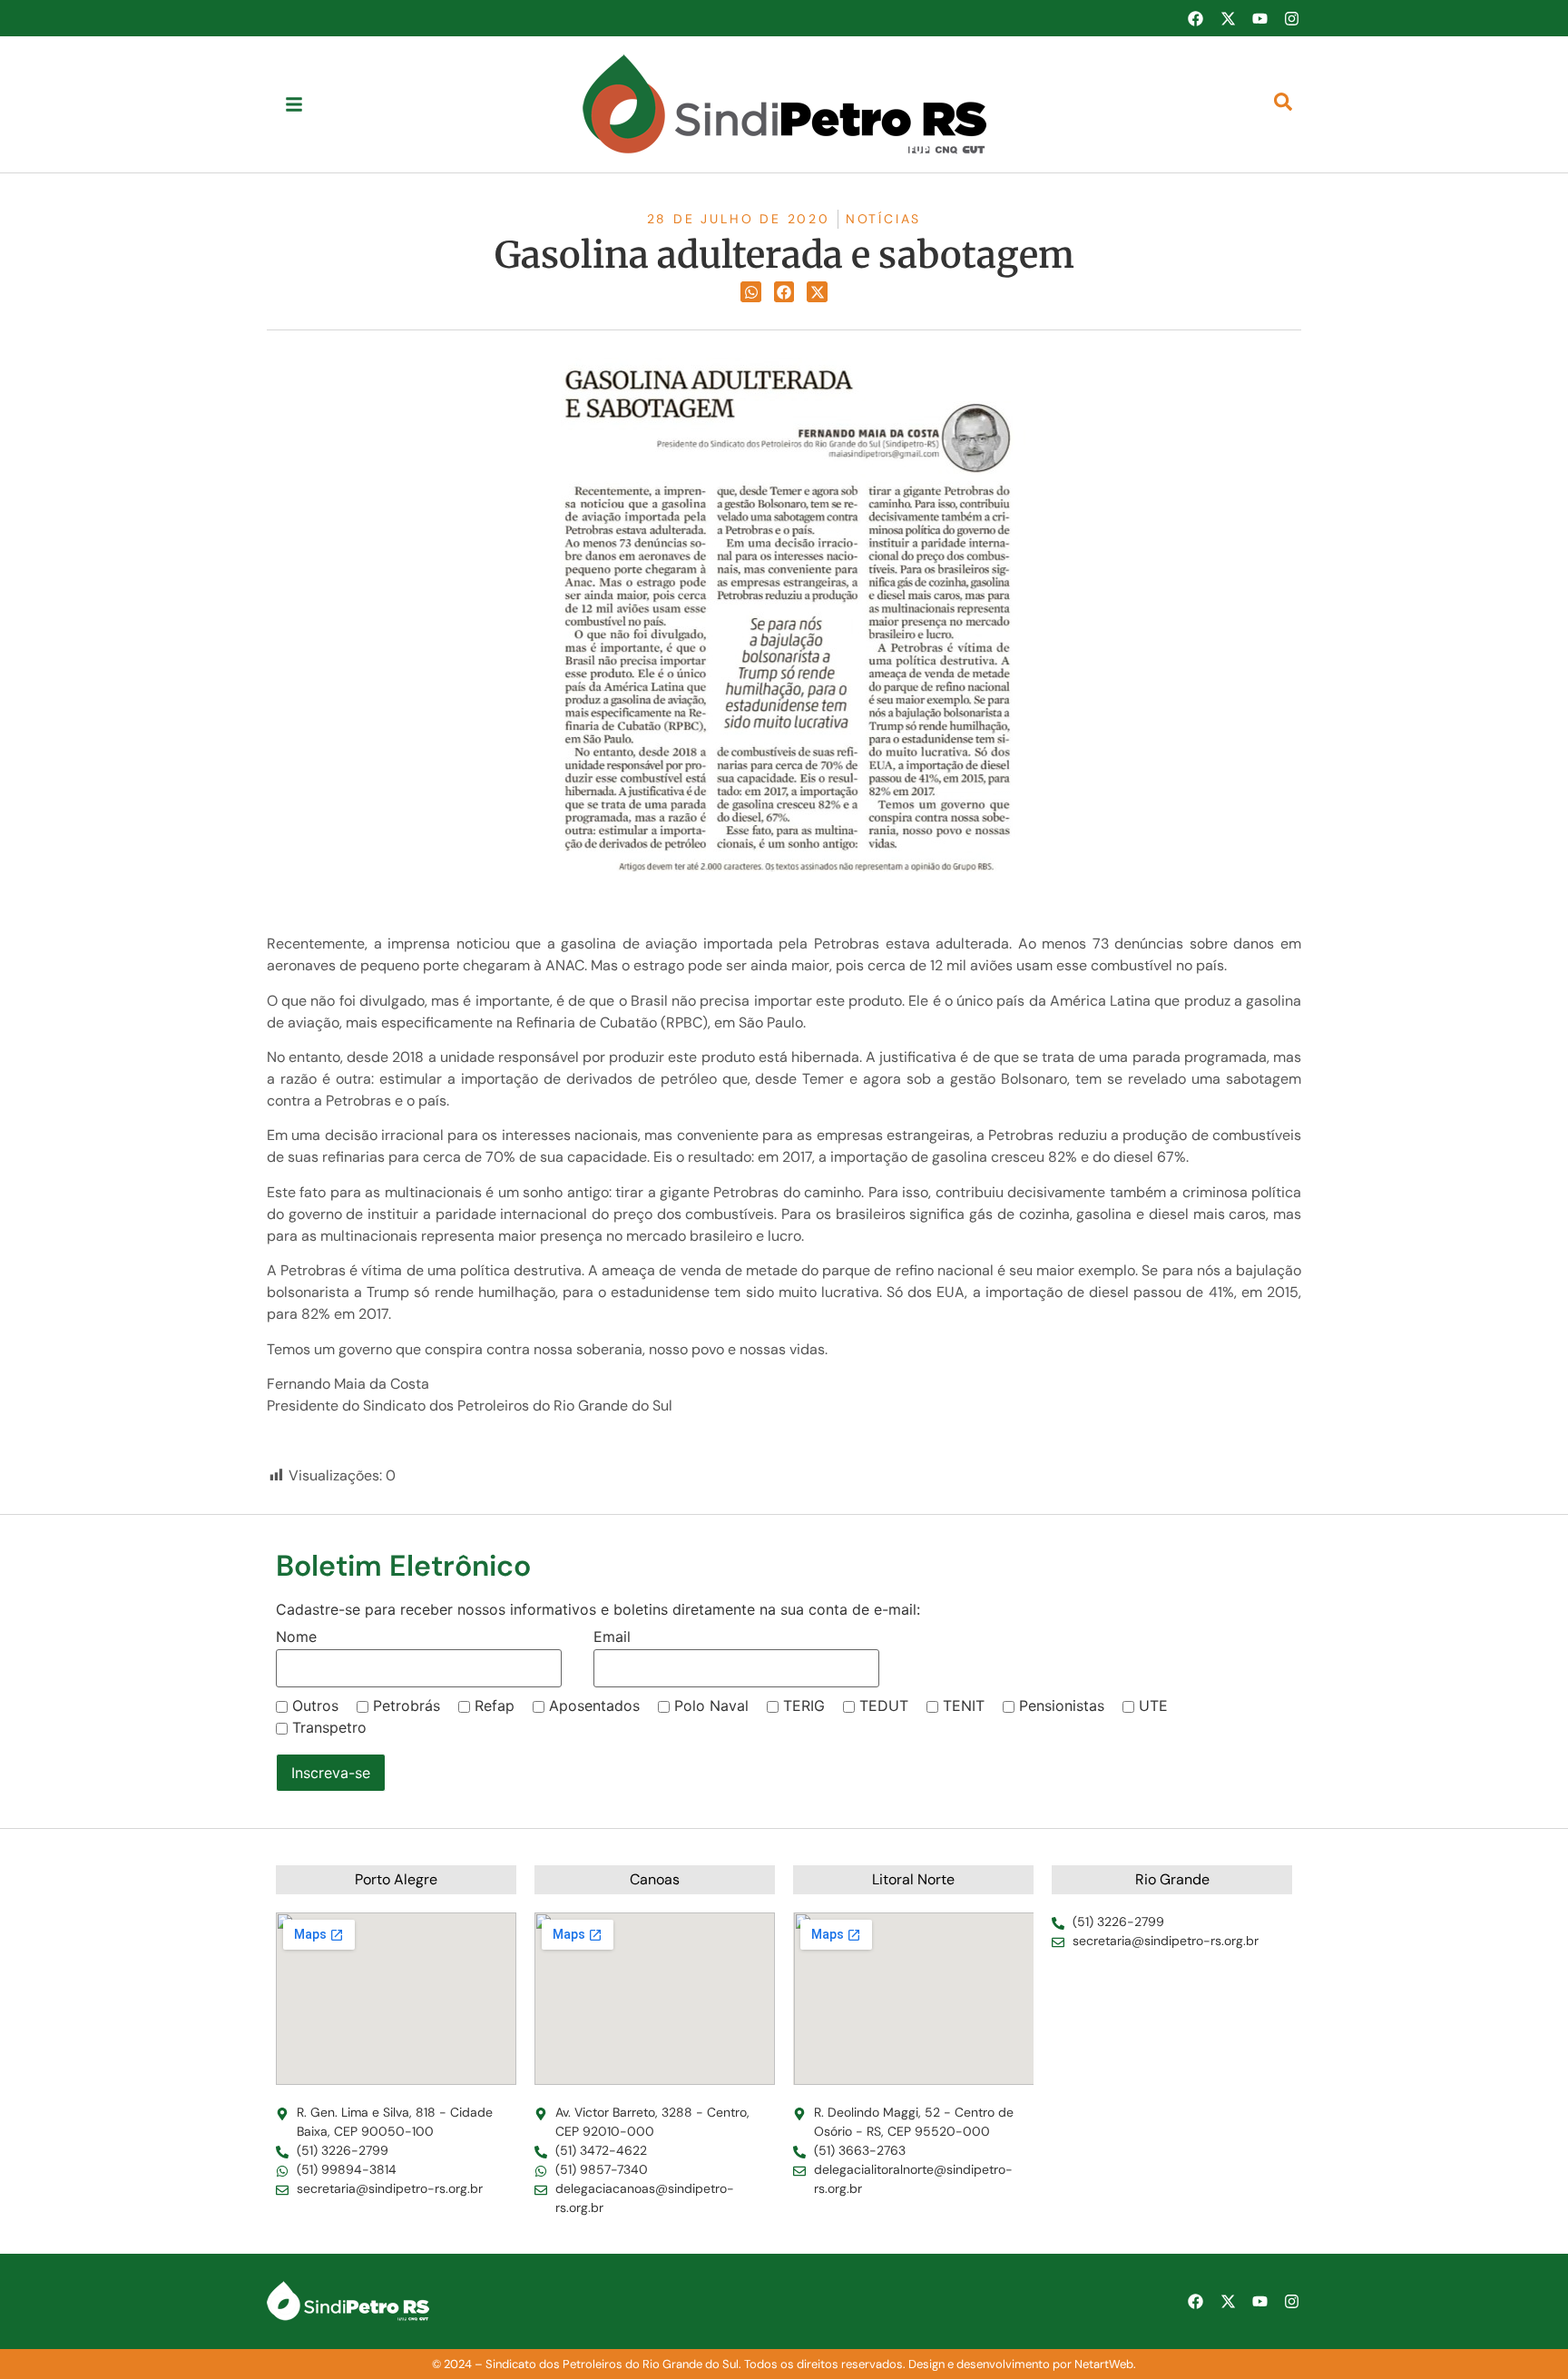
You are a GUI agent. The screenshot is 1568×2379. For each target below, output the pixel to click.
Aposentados (594, 1706)
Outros (315, 1706)
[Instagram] (1292, 18)
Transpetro (329, 1727)
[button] (751, 292)
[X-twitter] (1228, 18)
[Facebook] (1195, 18)
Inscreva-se (331, 1773)
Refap (495, 1706)
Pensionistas (1062, 1706)
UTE (1153, 1706)
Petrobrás (407, 1706)
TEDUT (884, 1706)
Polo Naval (711, 1706)
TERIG (804, 1706)
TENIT (964, 1706)
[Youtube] (1259, 18)
